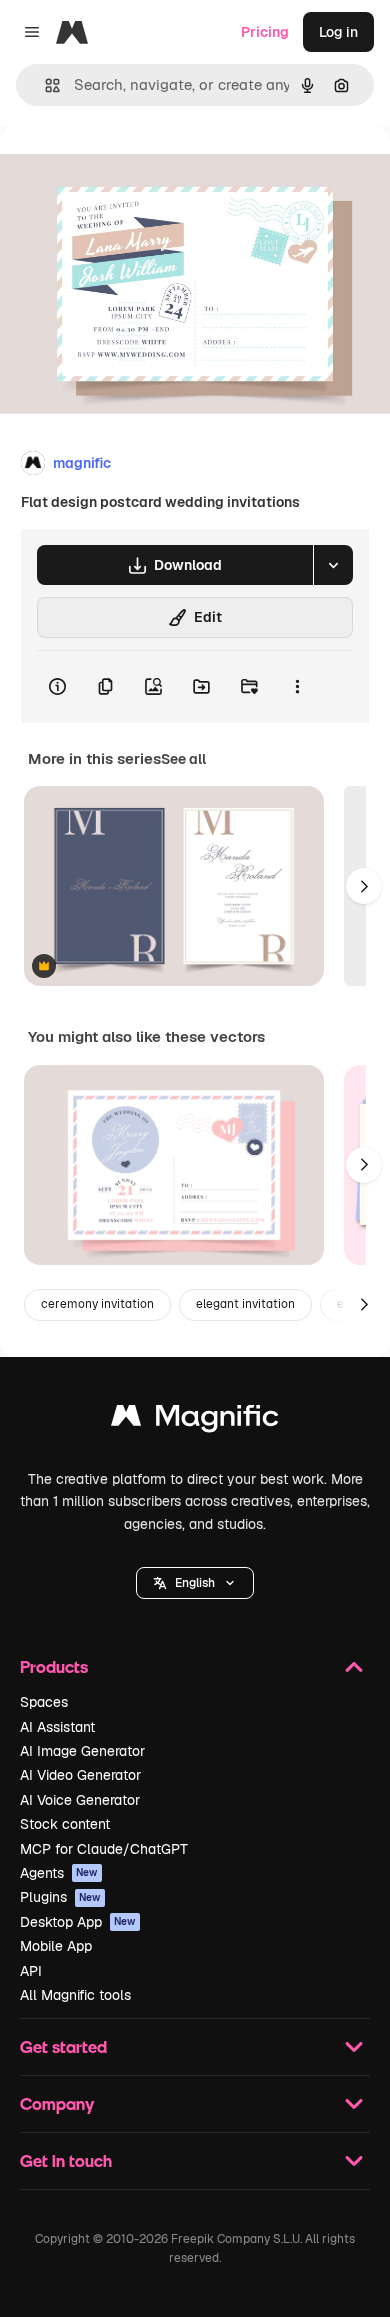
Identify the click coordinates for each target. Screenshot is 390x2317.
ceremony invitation (97, 1304)
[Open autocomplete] (44, 85)
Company (57, 2103)
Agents (59, 1873)
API (31, 1971)
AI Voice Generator (80, 1800)
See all (183, 759)
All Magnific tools (75, 1995)
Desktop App (78, 1922)
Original (128, 171)
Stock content (65, 1824)
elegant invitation (245, 1304)
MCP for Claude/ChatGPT (104, 1849)
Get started (63, 2046)
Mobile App (56, 1946)
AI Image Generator (82, 1751)
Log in (338, 32)
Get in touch (66, 2160)
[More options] (297, 687)
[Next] (364, 886)
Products (54, 1666)
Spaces (44, 1702)
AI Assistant (57, 1727)
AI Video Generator (80, 1775)
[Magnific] (195, 1420)
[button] (195, 1583)
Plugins (60, 1897)
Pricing (265, 32)
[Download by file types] (333, 565)
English (195, 1583)
